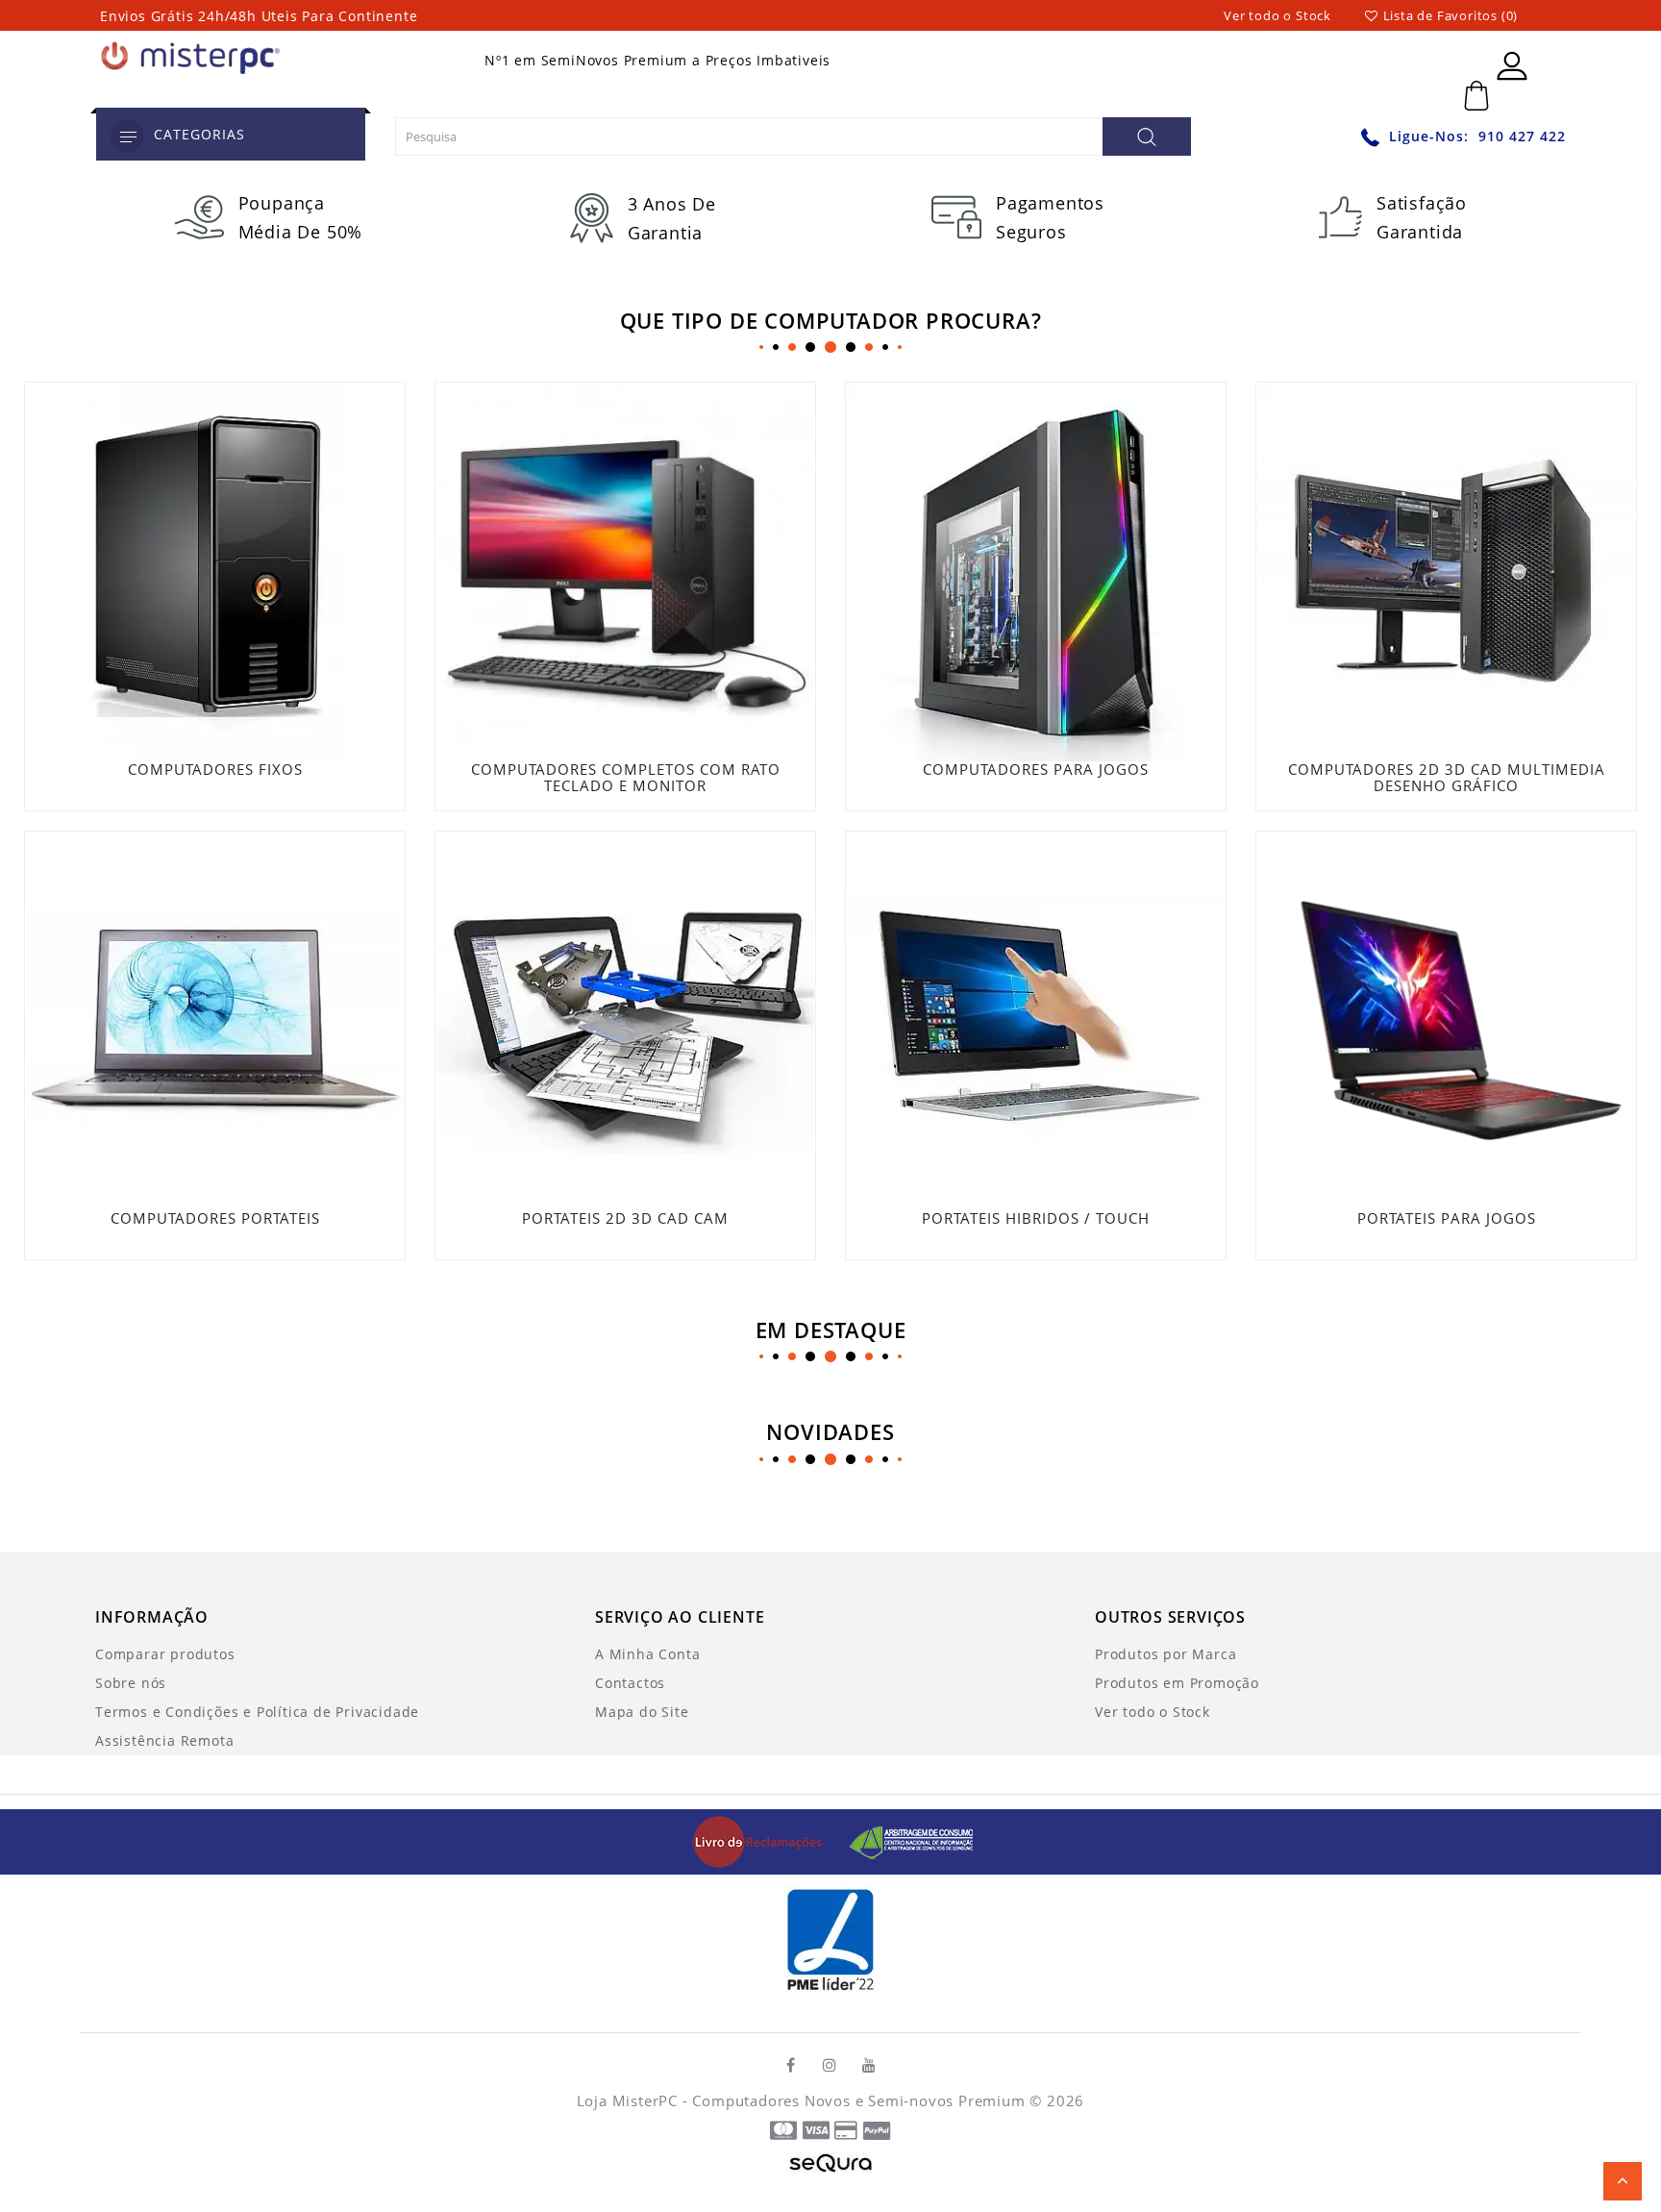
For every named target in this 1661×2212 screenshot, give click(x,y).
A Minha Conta (647, 1654)
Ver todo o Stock (1277, 15)
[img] (765, 1840)
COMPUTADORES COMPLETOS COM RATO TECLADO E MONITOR (626, 777)
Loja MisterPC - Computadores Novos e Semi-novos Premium (801, 2100)
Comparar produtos (165, 1654)
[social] (791, 2065)
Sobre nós (131, 1683)
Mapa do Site (642, 1712)
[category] (127, 136)
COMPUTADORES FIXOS (215, 769)
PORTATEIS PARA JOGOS (1447, 1218)
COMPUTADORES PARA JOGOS (1036, 769)
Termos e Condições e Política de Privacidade (257, 1712)
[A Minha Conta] (1512, 66)
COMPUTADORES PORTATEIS (215, 1218)
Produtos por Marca (1165, 1654)
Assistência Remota (164, 1740)
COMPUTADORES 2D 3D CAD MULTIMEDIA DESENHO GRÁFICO (1447, 777)
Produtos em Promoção (1177, 1683)
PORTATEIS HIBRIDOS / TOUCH (1036, 1218)
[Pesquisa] (1147, 137)
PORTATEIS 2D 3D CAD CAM (625, 1218)
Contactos (630, 1683)
